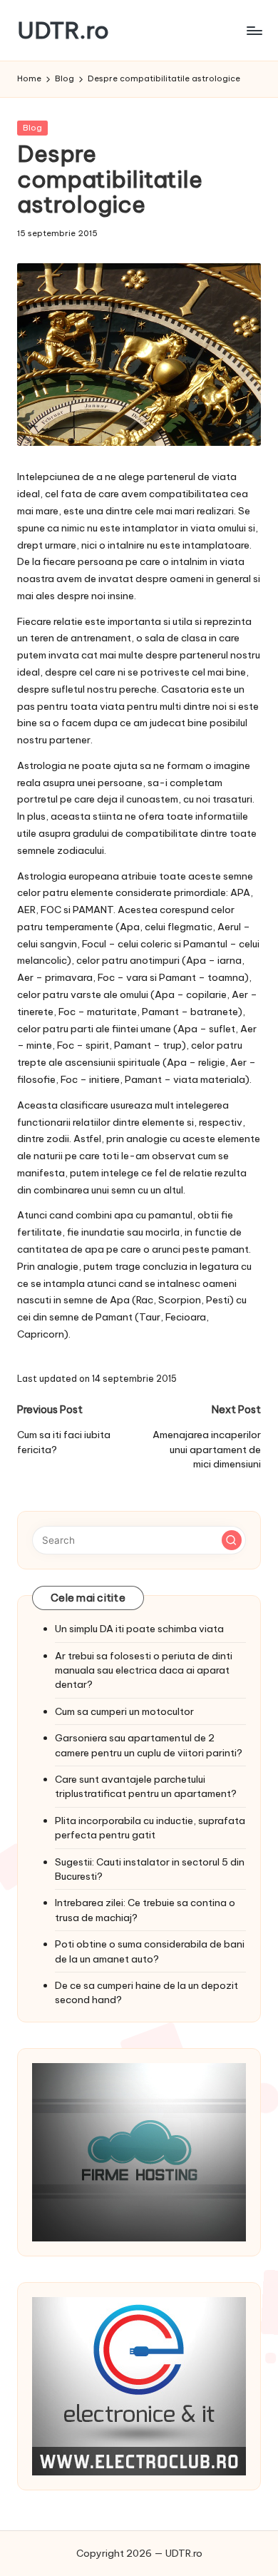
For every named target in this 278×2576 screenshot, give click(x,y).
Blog (32, 128)
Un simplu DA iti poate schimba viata (139, 1629)
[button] (232, 1540)
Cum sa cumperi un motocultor (124, 1711)
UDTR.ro (63, 30)
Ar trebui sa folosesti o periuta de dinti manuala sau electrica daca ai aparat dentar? (144, 1670)
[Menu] (254, 30)
